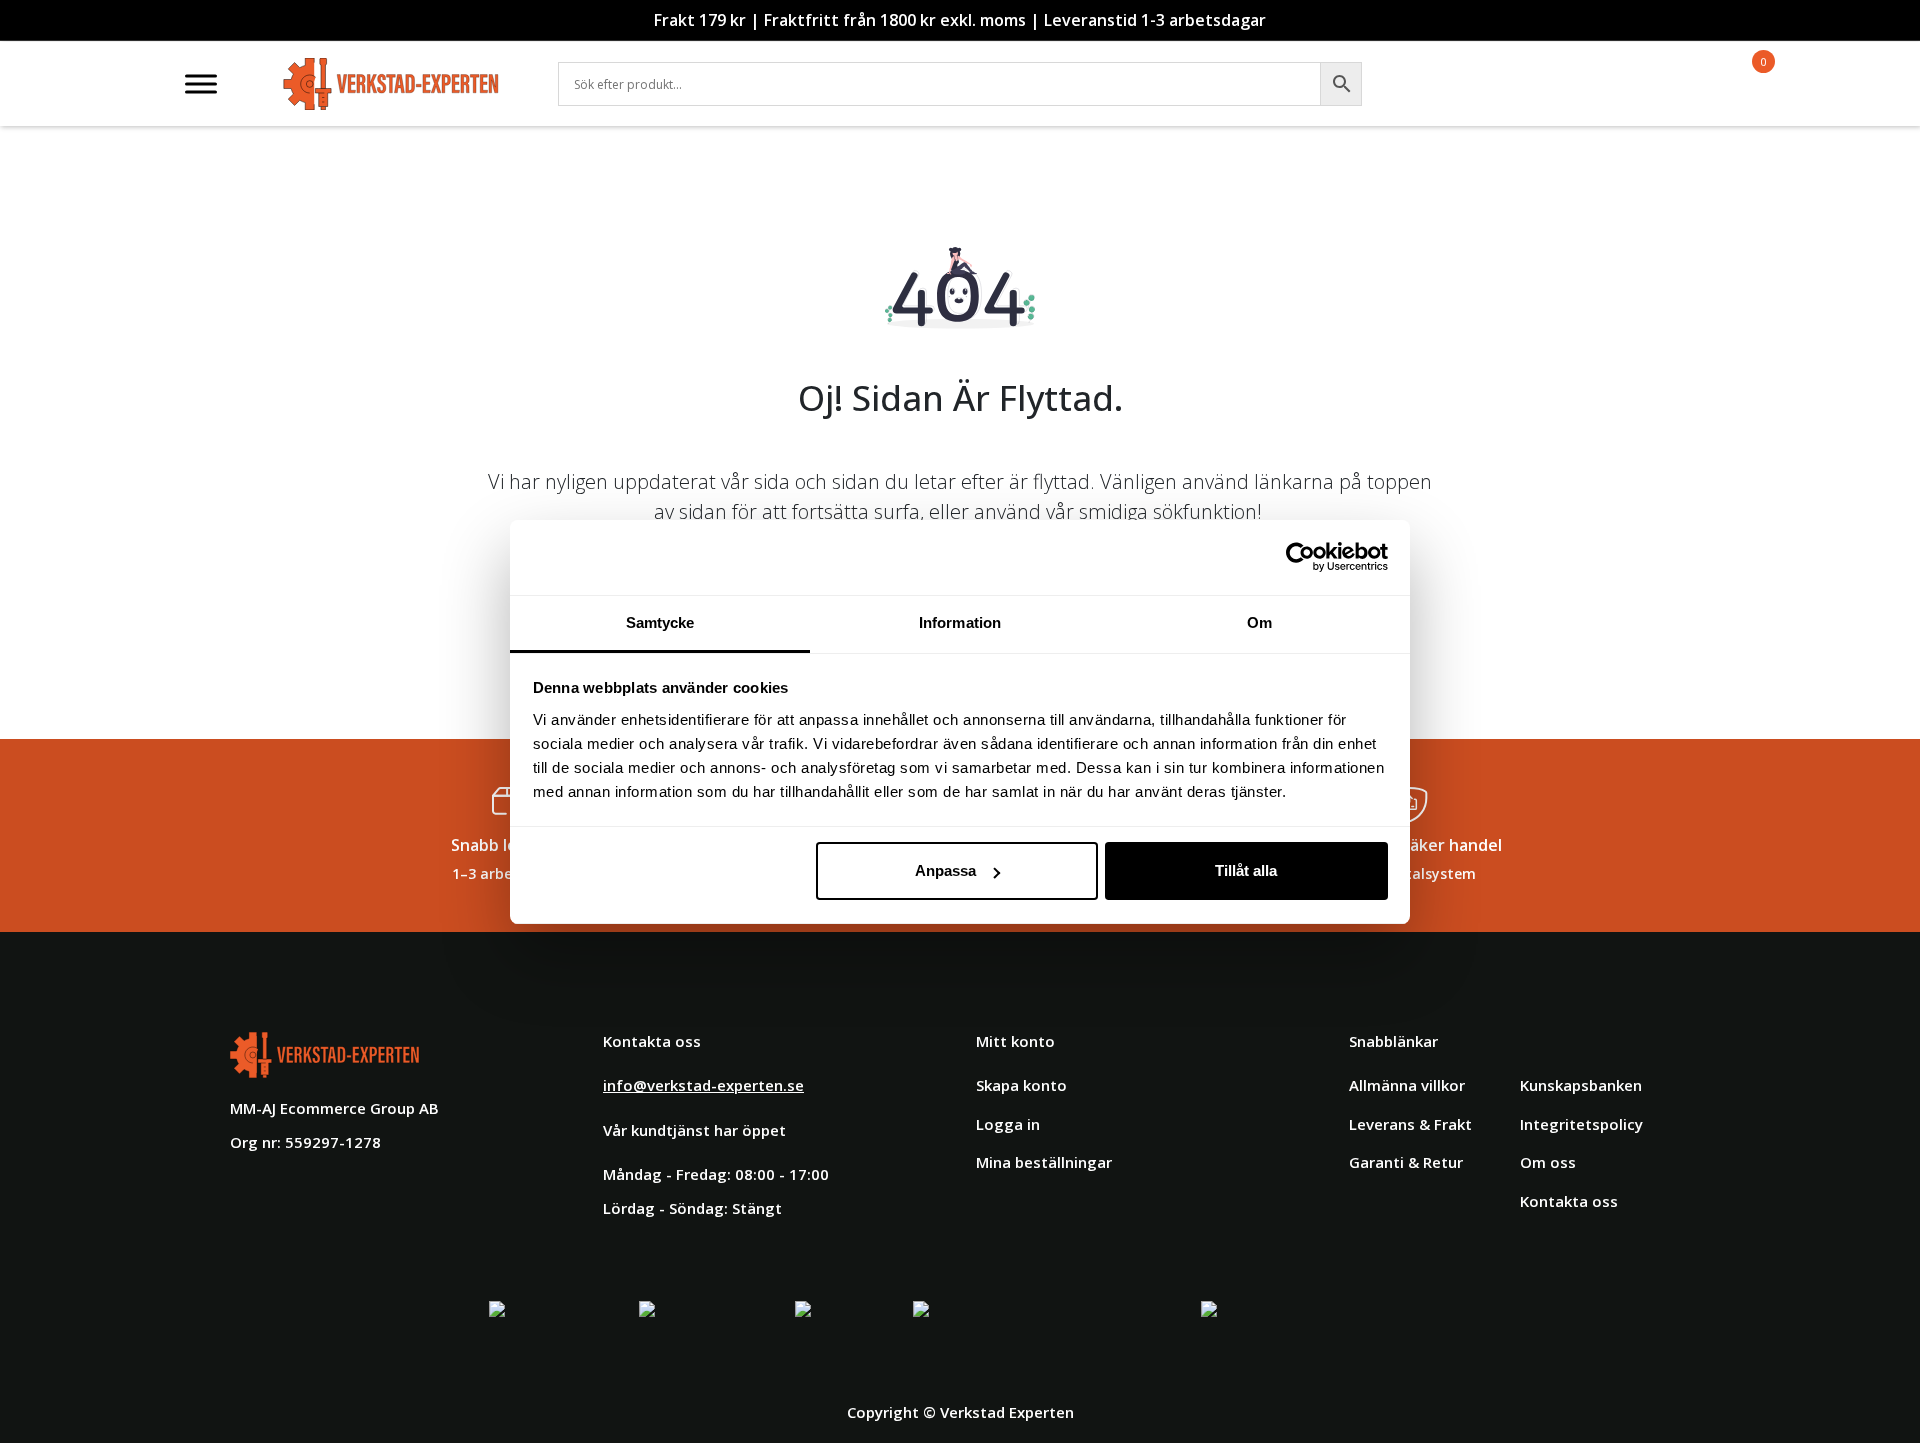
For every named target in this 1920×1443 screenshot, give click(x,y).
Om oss (1548, 1162)
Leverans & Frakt (1410, 1124)
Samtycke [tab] (660, 622)
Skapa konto (1021, 1085)
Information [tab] (960, 622)
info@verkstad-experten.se (703, 1085)
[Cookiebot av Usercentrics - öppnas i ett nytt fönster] (1300, 557)
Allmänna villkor (1407, 1085)
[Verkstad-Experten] (391, 70)
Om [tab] (1259, 622)
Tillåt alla (1246, 870)
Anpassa (945, 870)
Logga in (1008, 1124)
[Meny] (201, 83)
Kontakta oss (1569, 1201)
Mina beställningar (1044, 1162)
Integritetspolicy (1581, 1124)
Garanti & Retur (1406, 1162)
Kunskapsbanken (1581, 1085)
